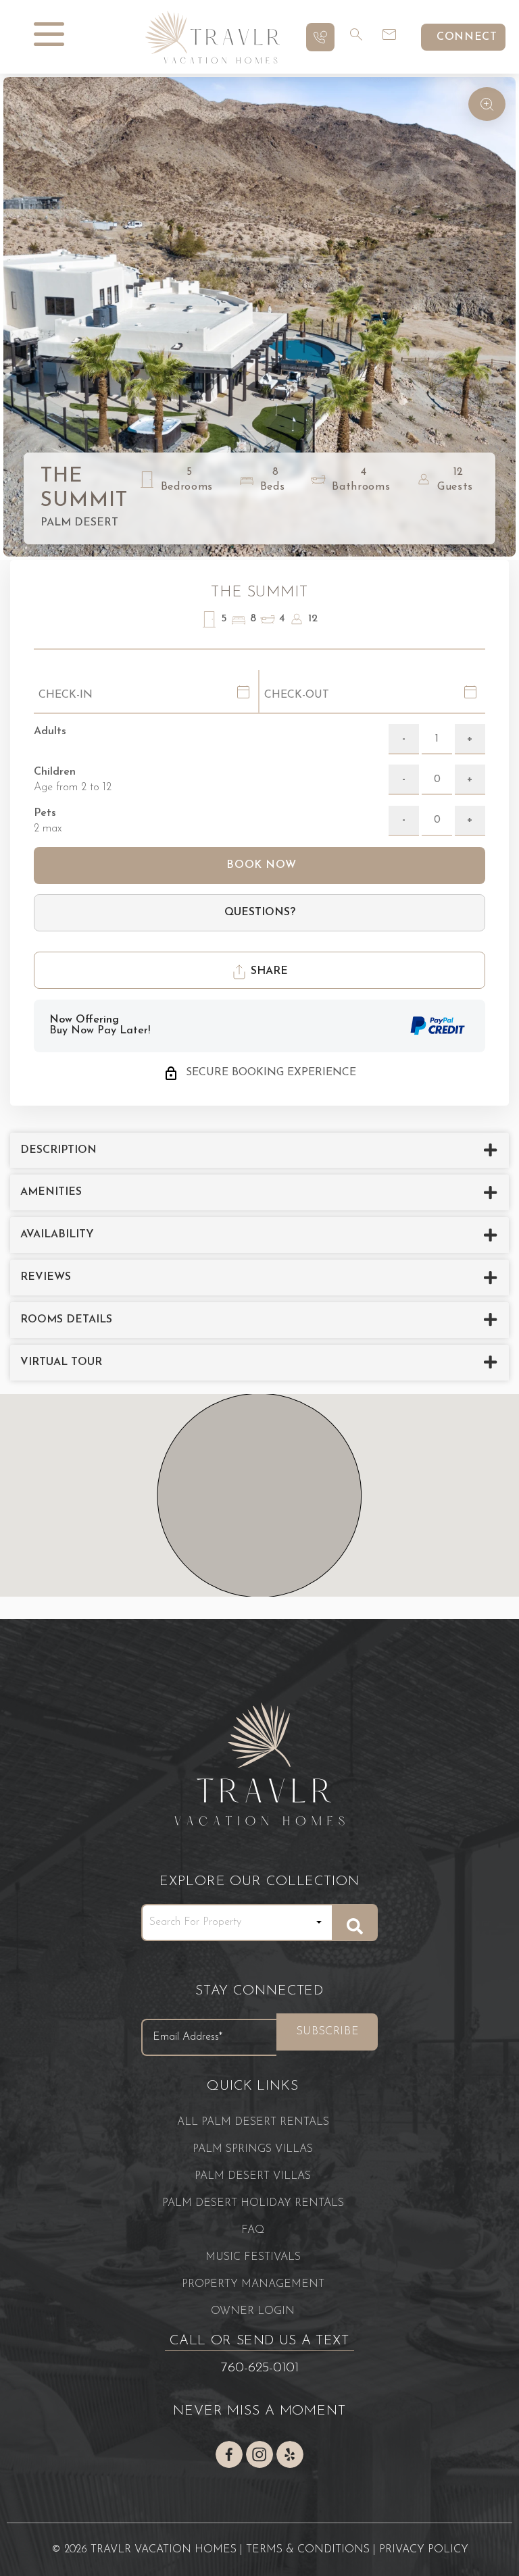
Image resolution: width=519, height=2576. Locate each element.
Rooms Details (66, 1320)
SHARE (268, 971)
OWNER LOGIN (253, 2311)
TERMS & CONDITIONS (308, 2550)
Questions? (260, 912)
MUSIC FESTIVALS (253, 2257)
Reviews (46, 1277)
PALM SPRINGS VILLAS (253, 2149)
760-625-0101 (260, 2368)
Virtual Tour (61, 1362)
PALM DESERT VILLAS (253, 2176)
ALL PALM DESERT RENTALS (253, 2122)
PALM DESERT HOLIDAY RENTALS (253, 2203)
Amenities (51, 1192)
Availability (57, 1235)
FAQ (253, 2230)
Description (58, 1150)
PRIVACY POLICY (424, 2550)
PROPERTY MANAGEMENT (253, 2284)
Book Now (260, 865)
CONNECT (467, 37)
